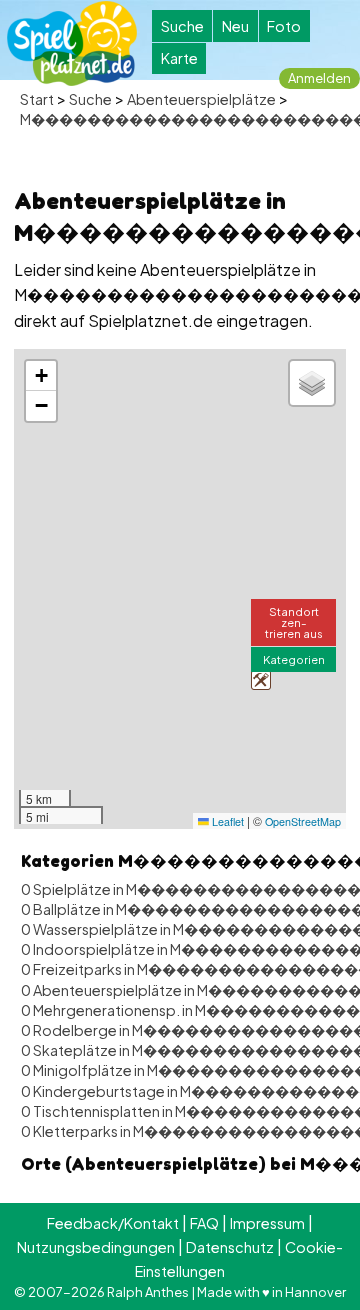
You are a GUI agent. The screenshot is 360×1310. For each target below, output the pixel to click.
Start (37, 99)
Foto (284, 26)
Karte (179, 58)
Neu (235, 26)
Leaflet (226, 821)
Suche (182, 26)
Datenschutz (230, 1247)
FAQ (204, 1223)
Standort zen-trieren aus (294, 622)
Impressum (267, 1223)
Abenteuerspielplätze (201, 99)
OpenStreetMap (303, 821)
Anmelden (319, 78)
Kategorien (294, 659)
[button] (261, 680)
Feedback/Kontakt (113, 1223)
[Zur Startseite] (72, 43)
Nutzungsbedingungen (96, 1247)
